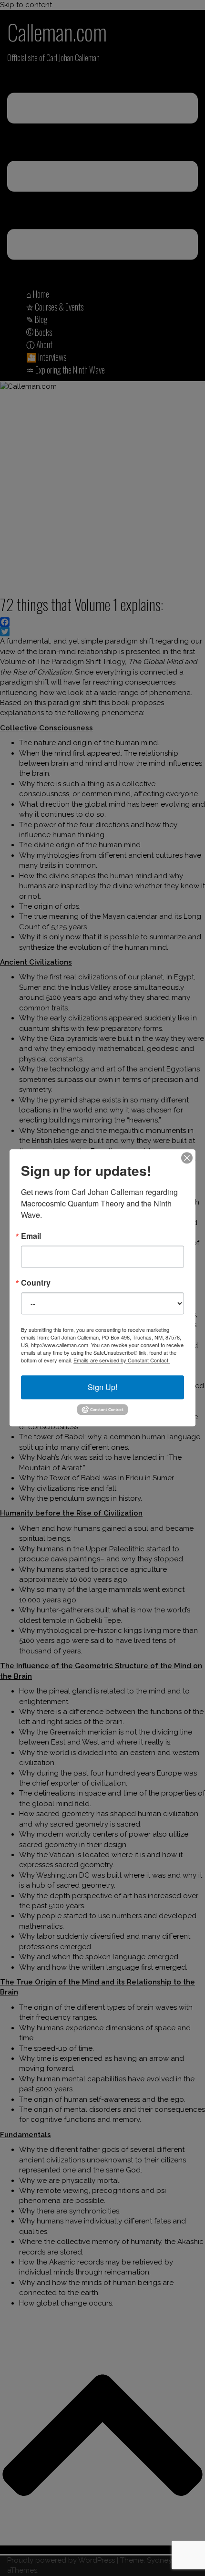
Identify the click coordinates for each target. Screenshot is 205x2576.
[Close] (187, 1158)
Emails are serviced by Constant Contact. (122, 1360)
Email (31, 1236)
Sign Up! (102, 1387)
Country (36, 1283)
